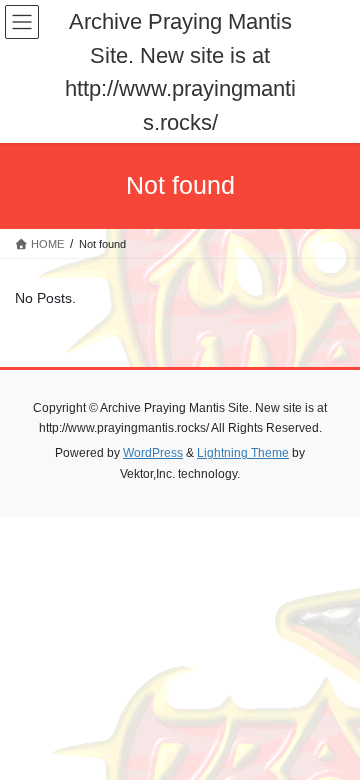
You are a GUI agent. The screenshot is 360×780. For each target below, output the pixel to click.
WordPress (153, 453)
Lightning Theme (243, 453)
